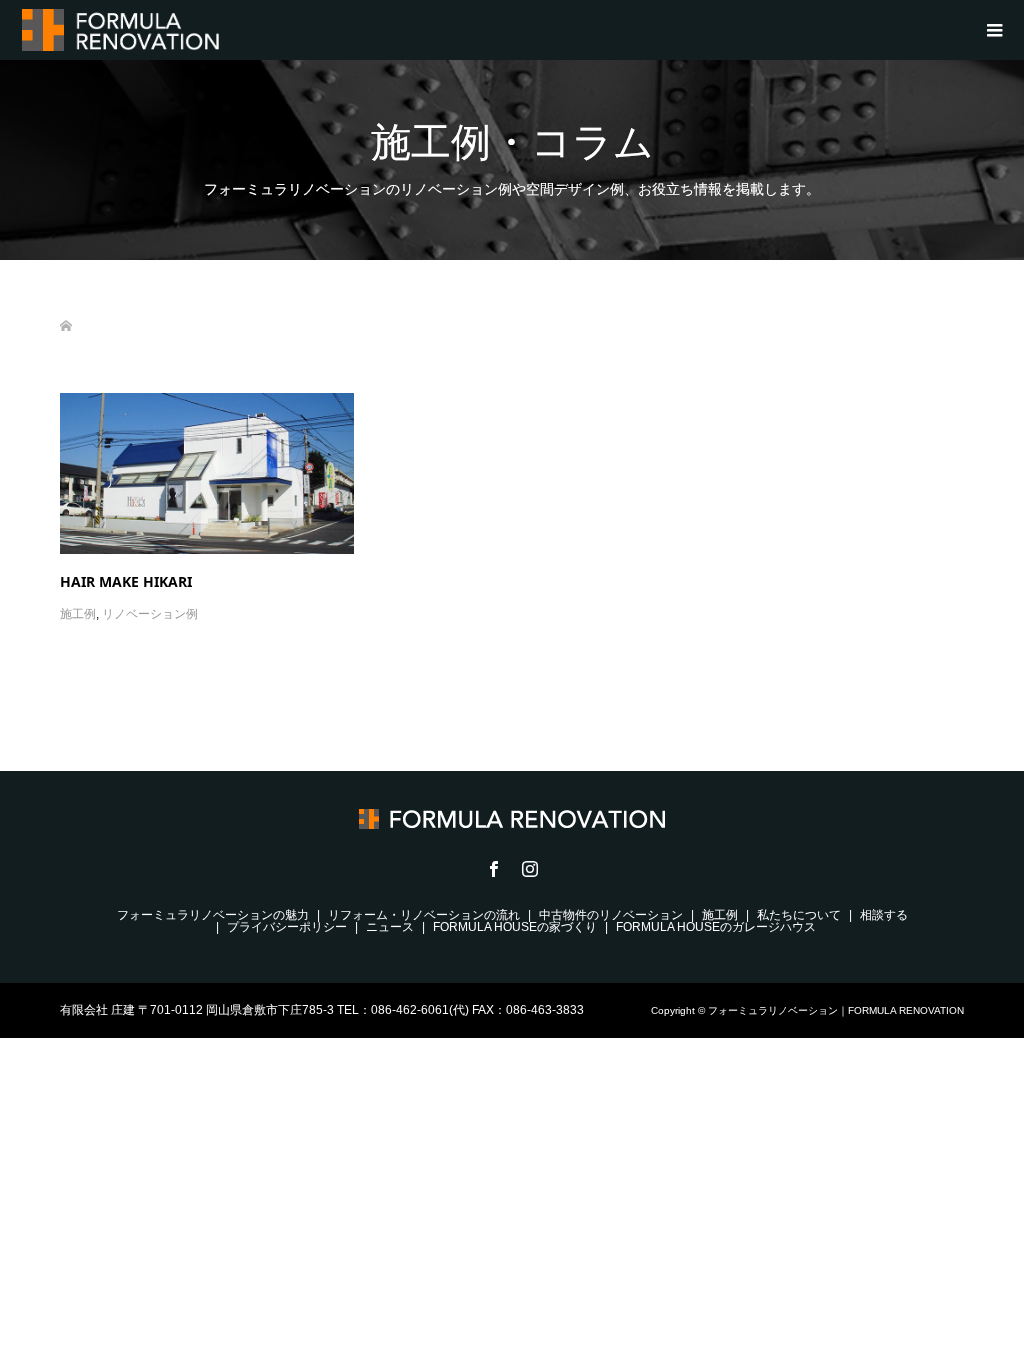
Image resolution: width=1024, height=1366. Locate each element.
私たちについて (799, 915)
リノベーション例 (150, 614)
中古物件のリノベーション (611, 915)
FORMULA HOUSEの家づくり (515, 927)
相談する (884, 915)
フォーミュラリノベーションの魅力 (213, 915)
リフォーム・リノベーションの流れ (424, 915)
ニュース (390, 927)
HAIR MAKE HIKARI (126, 581)
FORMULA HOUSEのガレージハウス (716, 927)
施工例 (78, 614)
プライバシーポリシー (287, 927)
